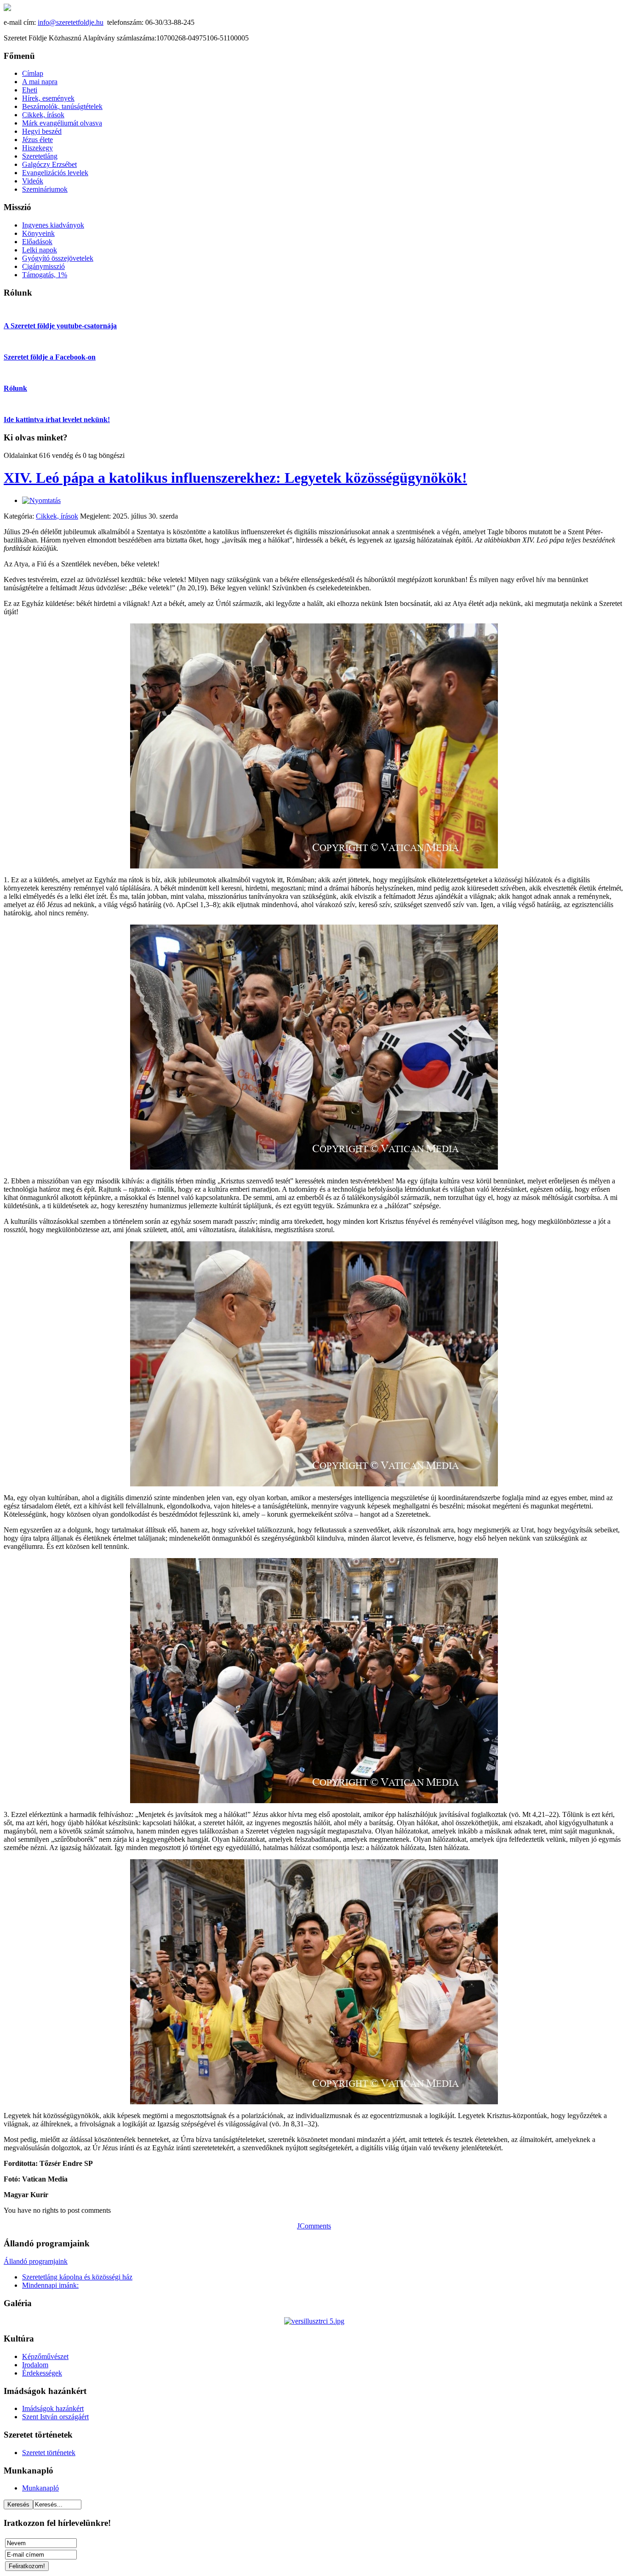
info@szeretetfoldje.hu (71, 22)
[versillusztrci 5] (314, 2321)
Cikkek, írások (57, 516)
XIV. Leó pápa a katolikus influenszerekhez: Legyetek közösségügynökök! (235, 478)
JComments (314, 2226)
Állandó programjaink (36, 2261)
